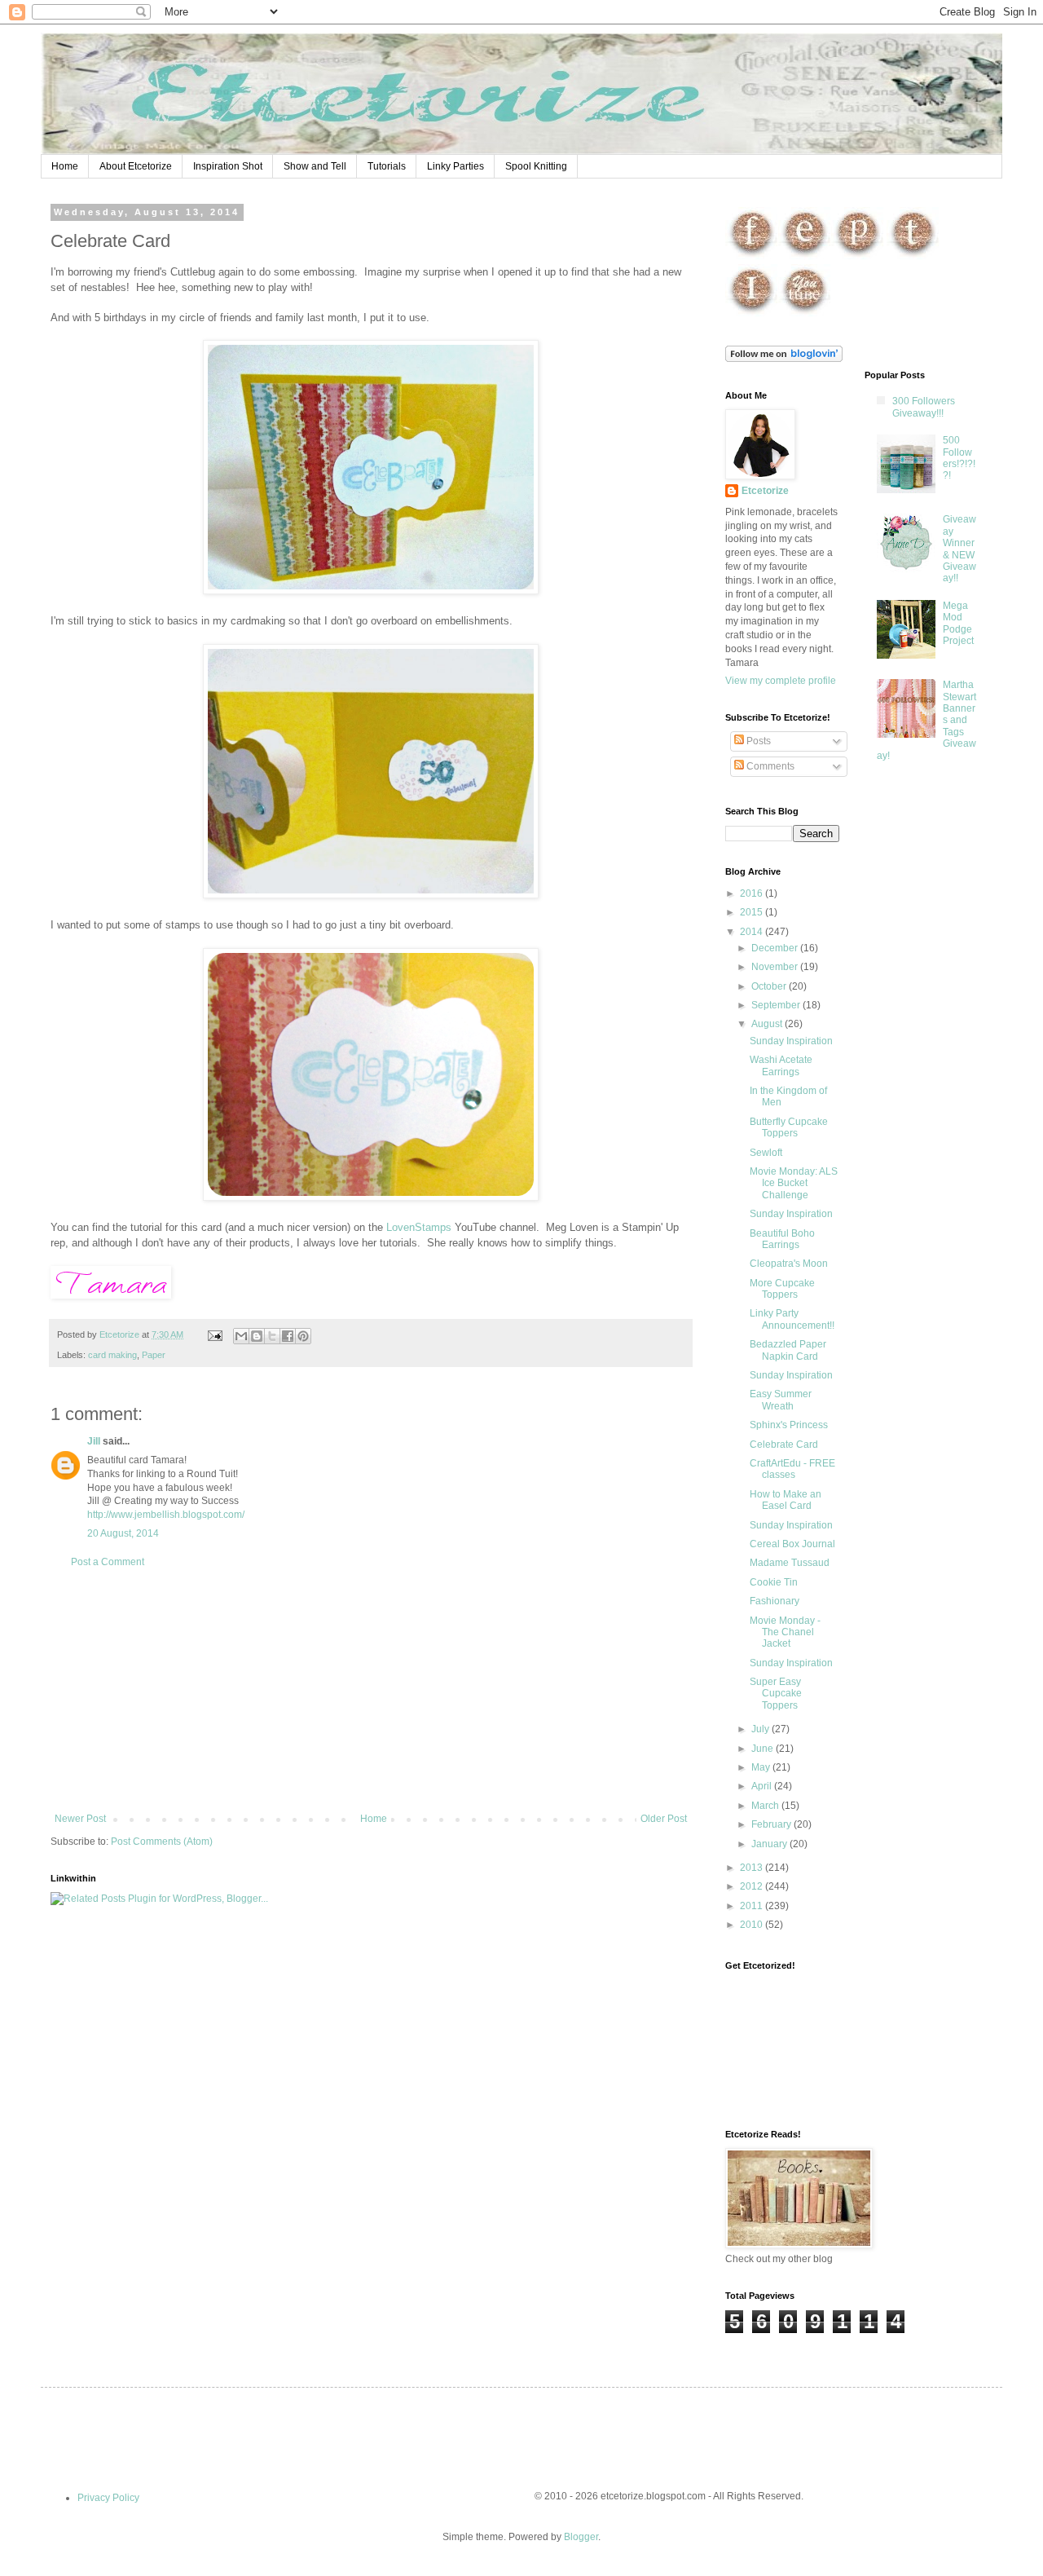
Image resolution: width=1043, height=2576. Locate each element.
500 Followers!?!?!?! (959, 458)
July (761, 1729)
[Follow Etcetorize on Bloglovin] (784, 359)
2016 (753, 893)
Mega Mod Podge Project (958, 623)
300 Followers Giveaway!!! (924, 407)
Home (65, 166)
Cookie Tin (774, 1582)
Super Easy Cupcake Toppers (776, 1694)
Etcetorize (765, 491)
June (764, 1749)
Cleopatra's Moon (789, 1264)
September (777, 1005)
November (776, 967)
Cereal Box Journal (792, 1544)
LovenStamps (419, 1227)
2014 (753, 932)
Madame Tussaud (790, 1563)
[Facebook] (752, 257)
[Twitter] (913, 257)
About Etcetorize (136, 166)
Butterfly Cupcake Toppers (789, 1127)
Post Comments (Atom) (162, 1842)
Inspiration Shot (228, 166)
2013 (753, 1868)
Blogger (581, 2537)
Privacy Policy (108, 2498)
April (763, 1786)
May (762, 1767)
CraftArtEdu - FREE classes (792, 1469)
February (772, 1824)
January (770, 1844)
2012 (753, 1886)
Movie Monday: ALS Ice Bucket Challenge (794, 1183)
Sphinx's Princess (789, 1425)
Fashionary (775, 1601)
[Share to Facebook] (288, 1336)
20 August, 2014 (123, 1533)
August (768, 1024)
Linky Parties (455, 166)
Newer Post (80, 1819)
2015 (753, 912)
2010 (753, 1925)
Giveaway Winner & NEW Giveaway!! (959, 549)
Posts (757, 741)
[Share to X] (272, 1336)
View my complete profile (781, 681)
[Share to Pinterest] (303, 1336)
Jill (94, 1441)
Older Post (664, 1819)
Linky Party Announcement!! (792, 1319)
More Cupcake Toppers (782, 1289)
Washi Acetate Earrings (781, 1065)
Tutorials (387, 166)
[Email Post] (214, 1334)
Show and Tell (315, 166)
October (770, 986)
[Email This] (241, 1336)
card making (112, 1355)
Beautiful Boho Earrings (782, 1239)
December (776, 948)
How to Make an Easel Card (786, 1500)
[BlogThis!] (257, 1336)
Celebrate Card (784, 1445)
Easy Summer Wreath (781, 1400)
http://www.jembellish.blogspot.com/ (166, 1515)
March (766, 1806)
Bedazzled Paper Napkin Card (788, 1350)
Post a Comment (108, 1562)
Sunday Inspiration (791, 1041)
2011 (753, 1906)
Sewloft (766, 1153)
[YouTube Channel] (805, 314)
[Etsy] (805, 257)
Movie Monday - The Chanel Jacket (785, 1632)
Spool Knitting (536, 166)
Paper (154, 1355)
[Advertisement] (371, 1691)
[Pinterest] (858, 257)
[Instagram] (752, 314)
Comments (769, 766)
